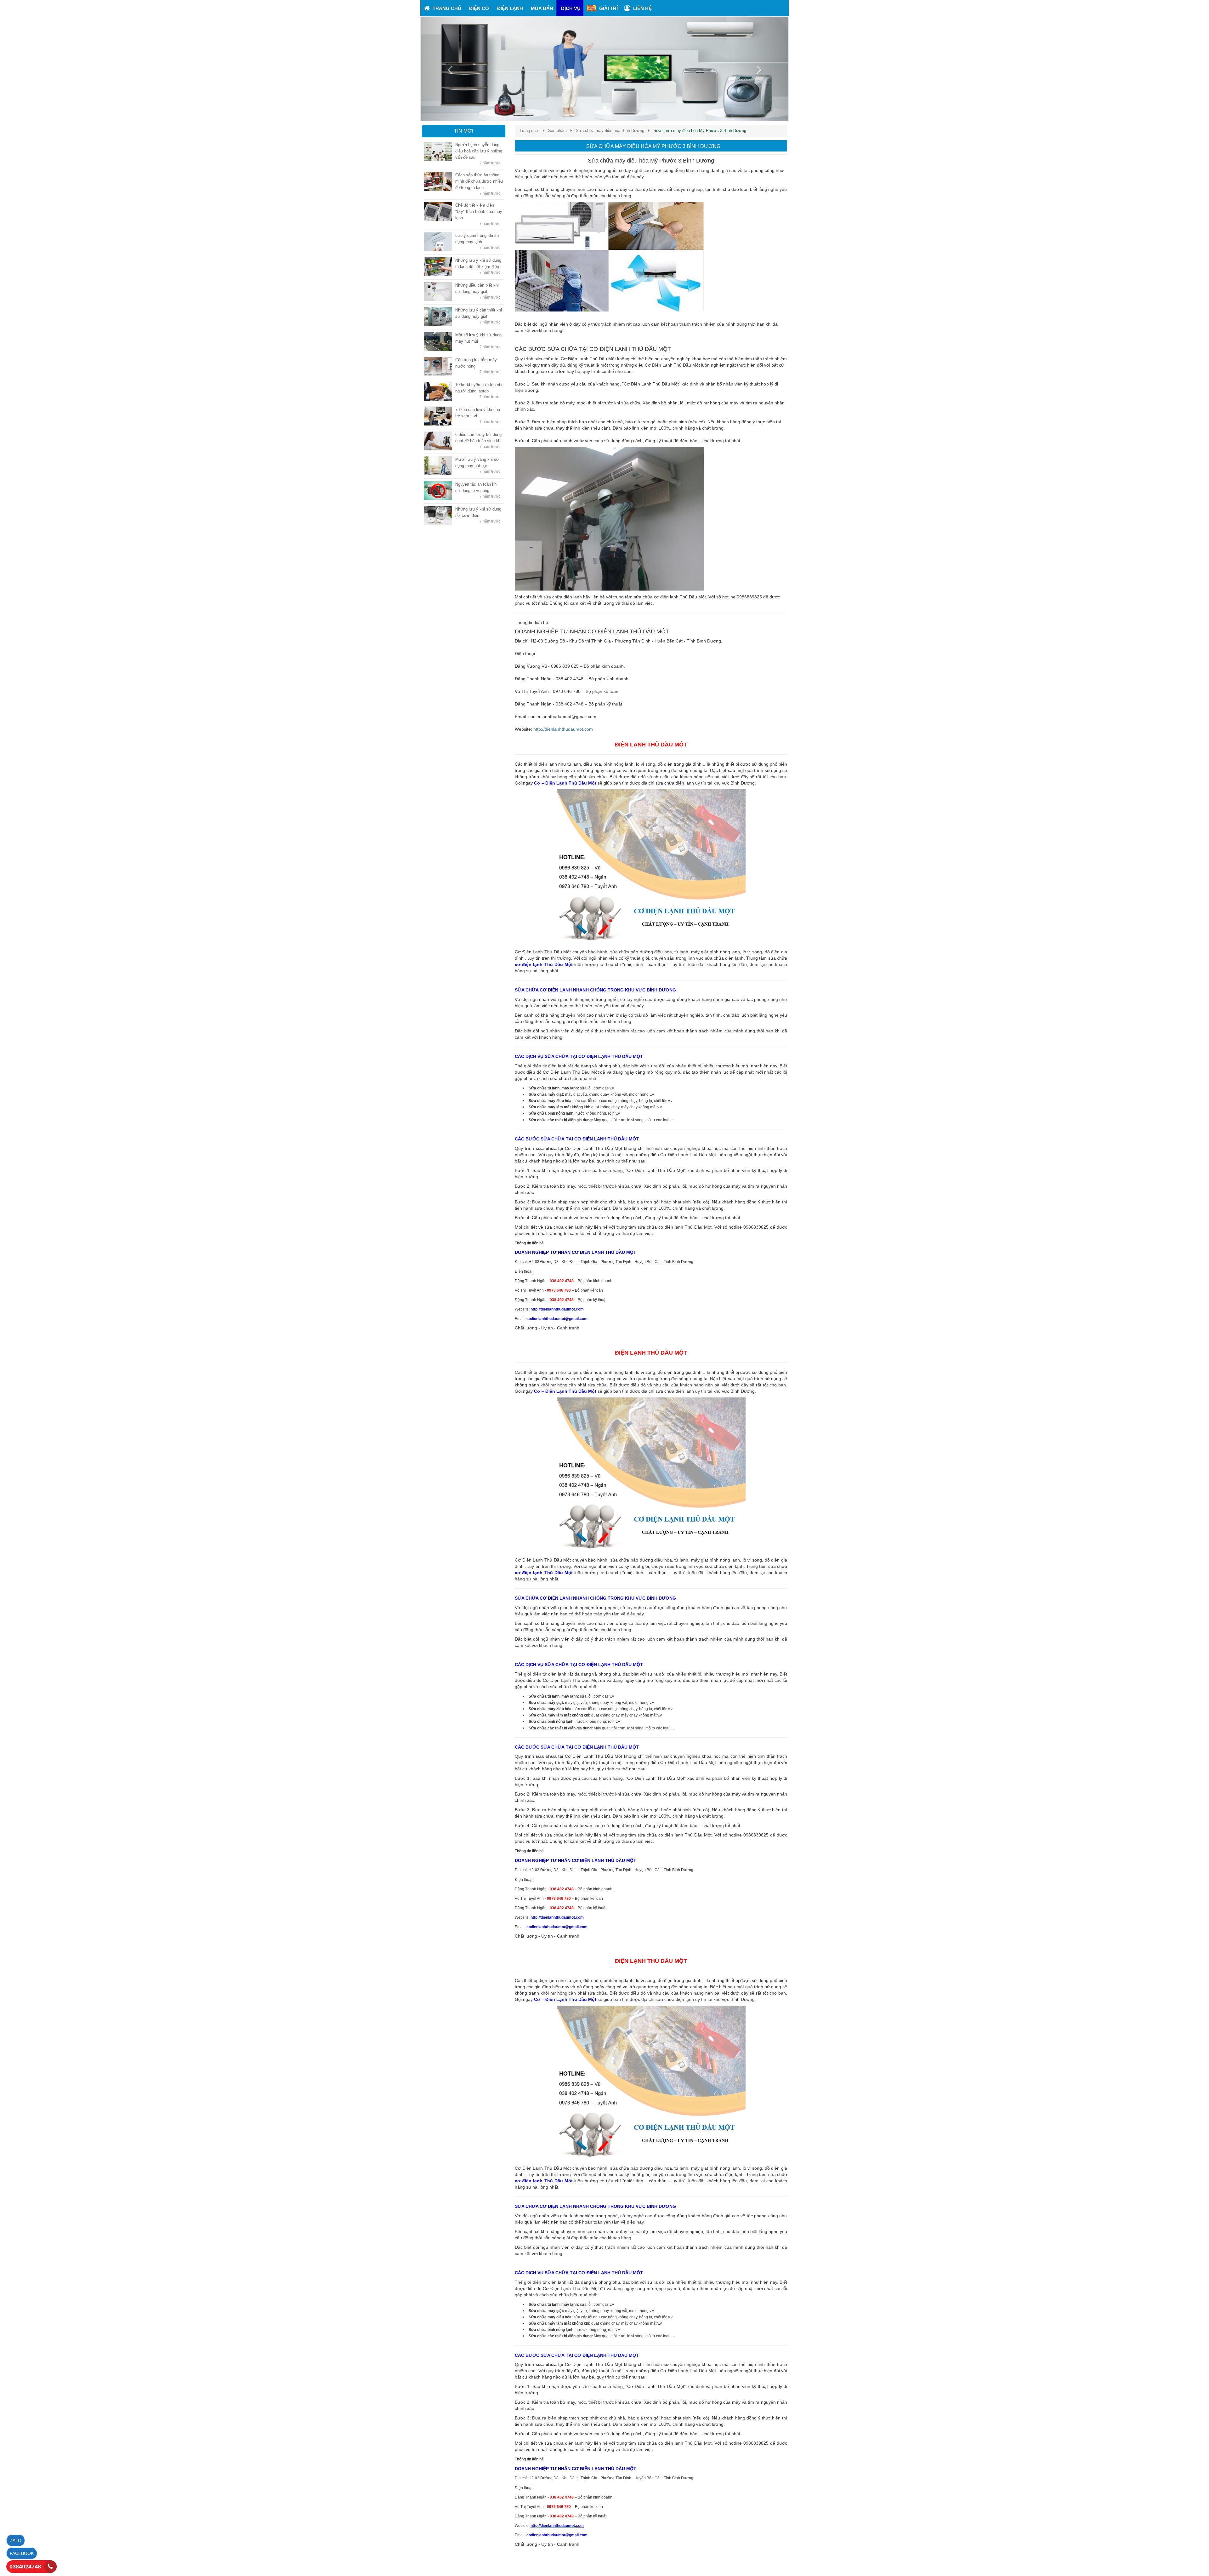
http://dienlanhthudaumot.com (563, 729)
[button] (448, 69)
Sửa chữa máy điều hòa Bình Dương (610, 131)
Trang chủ (529, 131)
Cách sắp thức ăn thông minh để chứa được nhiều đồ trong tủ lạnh (479, 181)
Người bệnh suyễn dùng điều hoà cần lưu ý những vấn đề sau (479, 151)
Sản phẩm (557, 131)
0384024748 (25, 2567)
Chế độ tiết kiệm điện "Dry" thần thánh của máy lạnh (479, 211)
